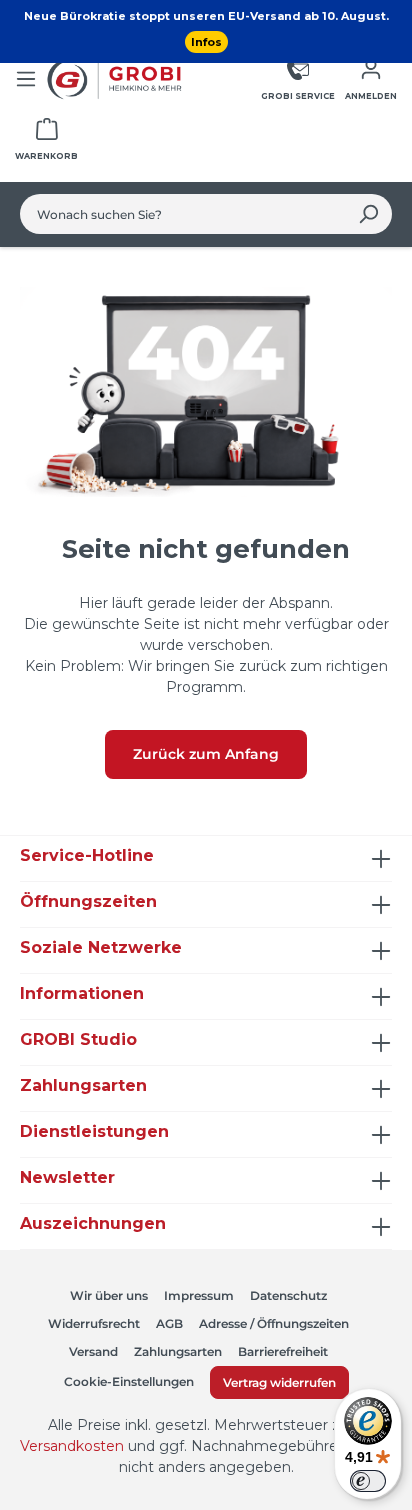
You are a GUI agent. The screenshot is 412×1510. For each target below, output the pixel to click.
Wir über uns (109, 1295)
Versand (93, 1351)
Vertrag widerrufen (279, 1382)
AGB (169, 1323)
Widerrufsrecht (94, 1323)
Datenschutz (288, 1295)
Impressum (199, 1295)
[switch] (368, 1481)
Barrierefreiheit (283, 1351)
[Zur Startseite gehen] (117, 79)
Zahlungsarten (178, 1351)
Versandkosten (72, 1446)
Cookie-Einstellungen (129, 1381)
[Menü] (26, 79)
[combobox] (183, 214)
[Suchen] (368, 214)
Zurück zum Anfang (206, 754)
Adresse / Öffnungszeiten (274, 1323)
